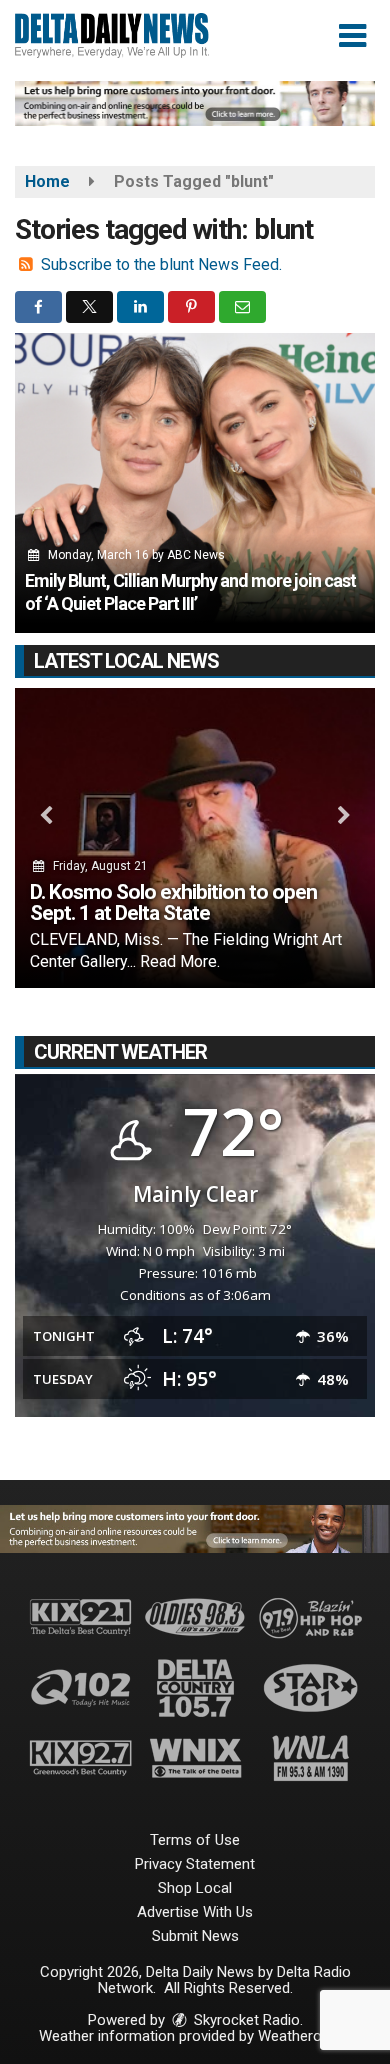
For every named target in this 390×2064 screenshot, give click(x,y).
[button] (352, 36)
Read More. (180, 961)
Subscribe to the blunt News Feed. (161, 264)
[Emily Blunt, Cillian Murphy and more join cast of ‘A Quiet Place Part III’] (195, 483)
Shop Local (195, 1888)
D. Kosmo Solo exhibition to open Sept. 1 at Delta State (173, 902)
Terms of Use (195, 1840)
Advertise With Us (195, 1912)
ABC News (196, 555)
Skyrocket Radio (245, 2020)
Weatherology (303, 2036)
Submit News (195, 1936)
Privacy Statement (195, 1864)
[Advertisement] (195, 103)
